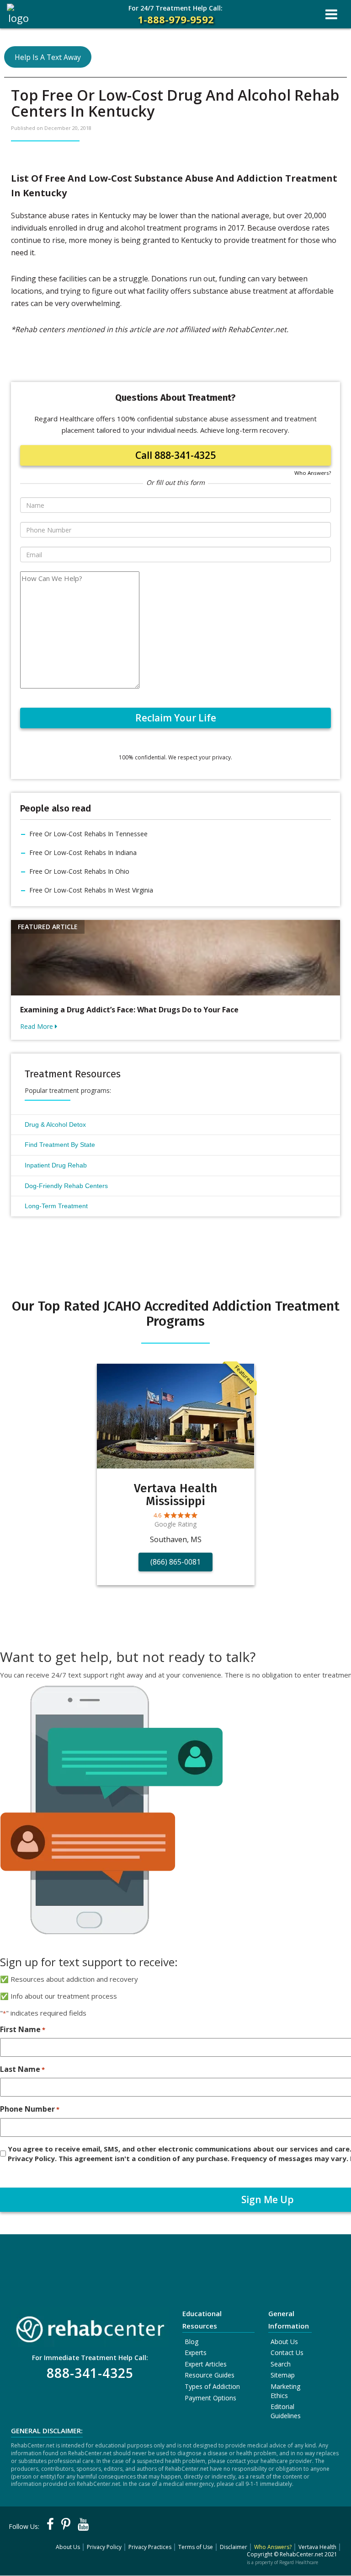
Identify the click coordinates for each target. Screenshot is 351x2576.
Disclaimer (234, 2547)
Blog (191, 2342)
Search (281, 2364)
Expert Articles (206, 2364)
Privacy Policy (104, 2547)
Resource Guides (210, 2375)
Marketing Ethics (285, 2391)
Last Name (22, 2069)
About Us (284, 2342)
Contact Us (287, 2353)
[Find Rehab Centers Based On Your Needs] (90, 2326)
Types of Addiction (212, 2386)
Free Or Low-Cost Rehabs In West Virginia (91, 890)
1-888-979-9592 (175, 15)
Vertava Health (317, 2547)
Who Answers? (313, 473)
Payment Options (210, 2398)
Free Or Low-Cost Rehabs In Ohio (79, 871)
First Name (23, 2029)
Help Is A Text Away (48, 57)
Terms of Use (196, 2547)
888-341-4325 (90, 2373)
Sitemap (283, 2375)
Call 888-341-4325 (175, 455)
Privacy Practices (150, 2547)
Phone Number (30, 2109)
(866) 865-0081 (175, 1562)
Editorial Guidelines (286, 2411)
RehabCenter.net (301, 2554)
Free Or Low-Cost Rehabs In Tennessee (88, 834)
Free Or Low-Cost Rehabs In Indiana (83, 852)
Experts (196, 2353)
